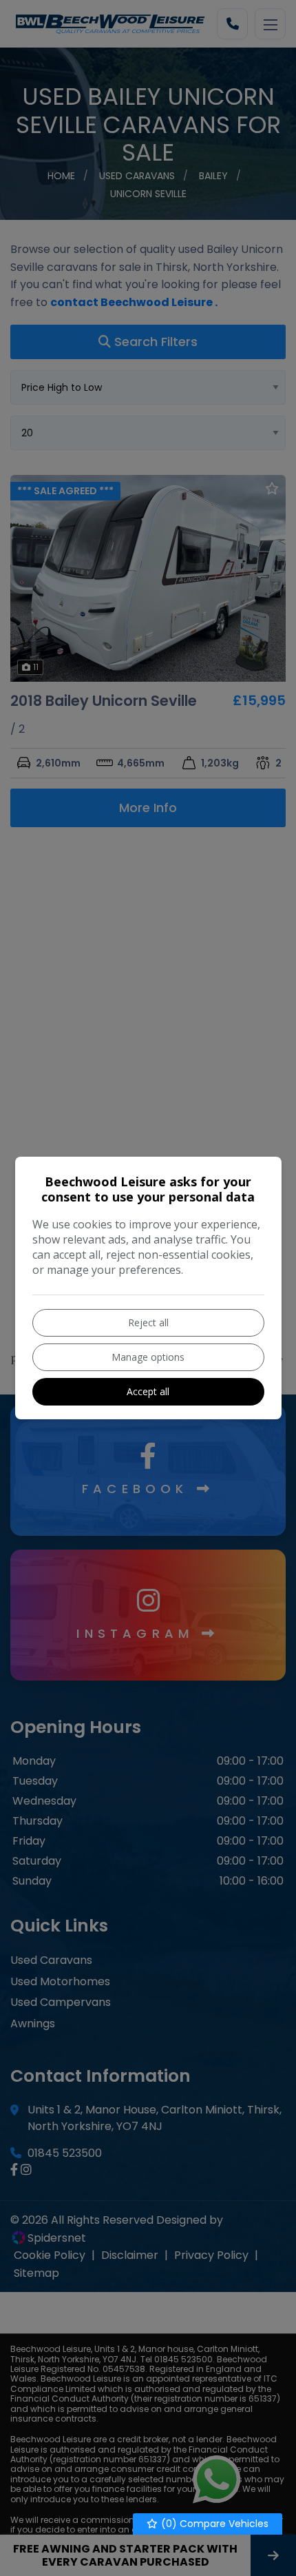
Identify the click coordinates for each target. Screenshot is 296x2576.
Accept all (148, 1391)
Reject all (148, 1322)
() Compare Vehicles (213, 2524)
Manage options (148, 1357)
